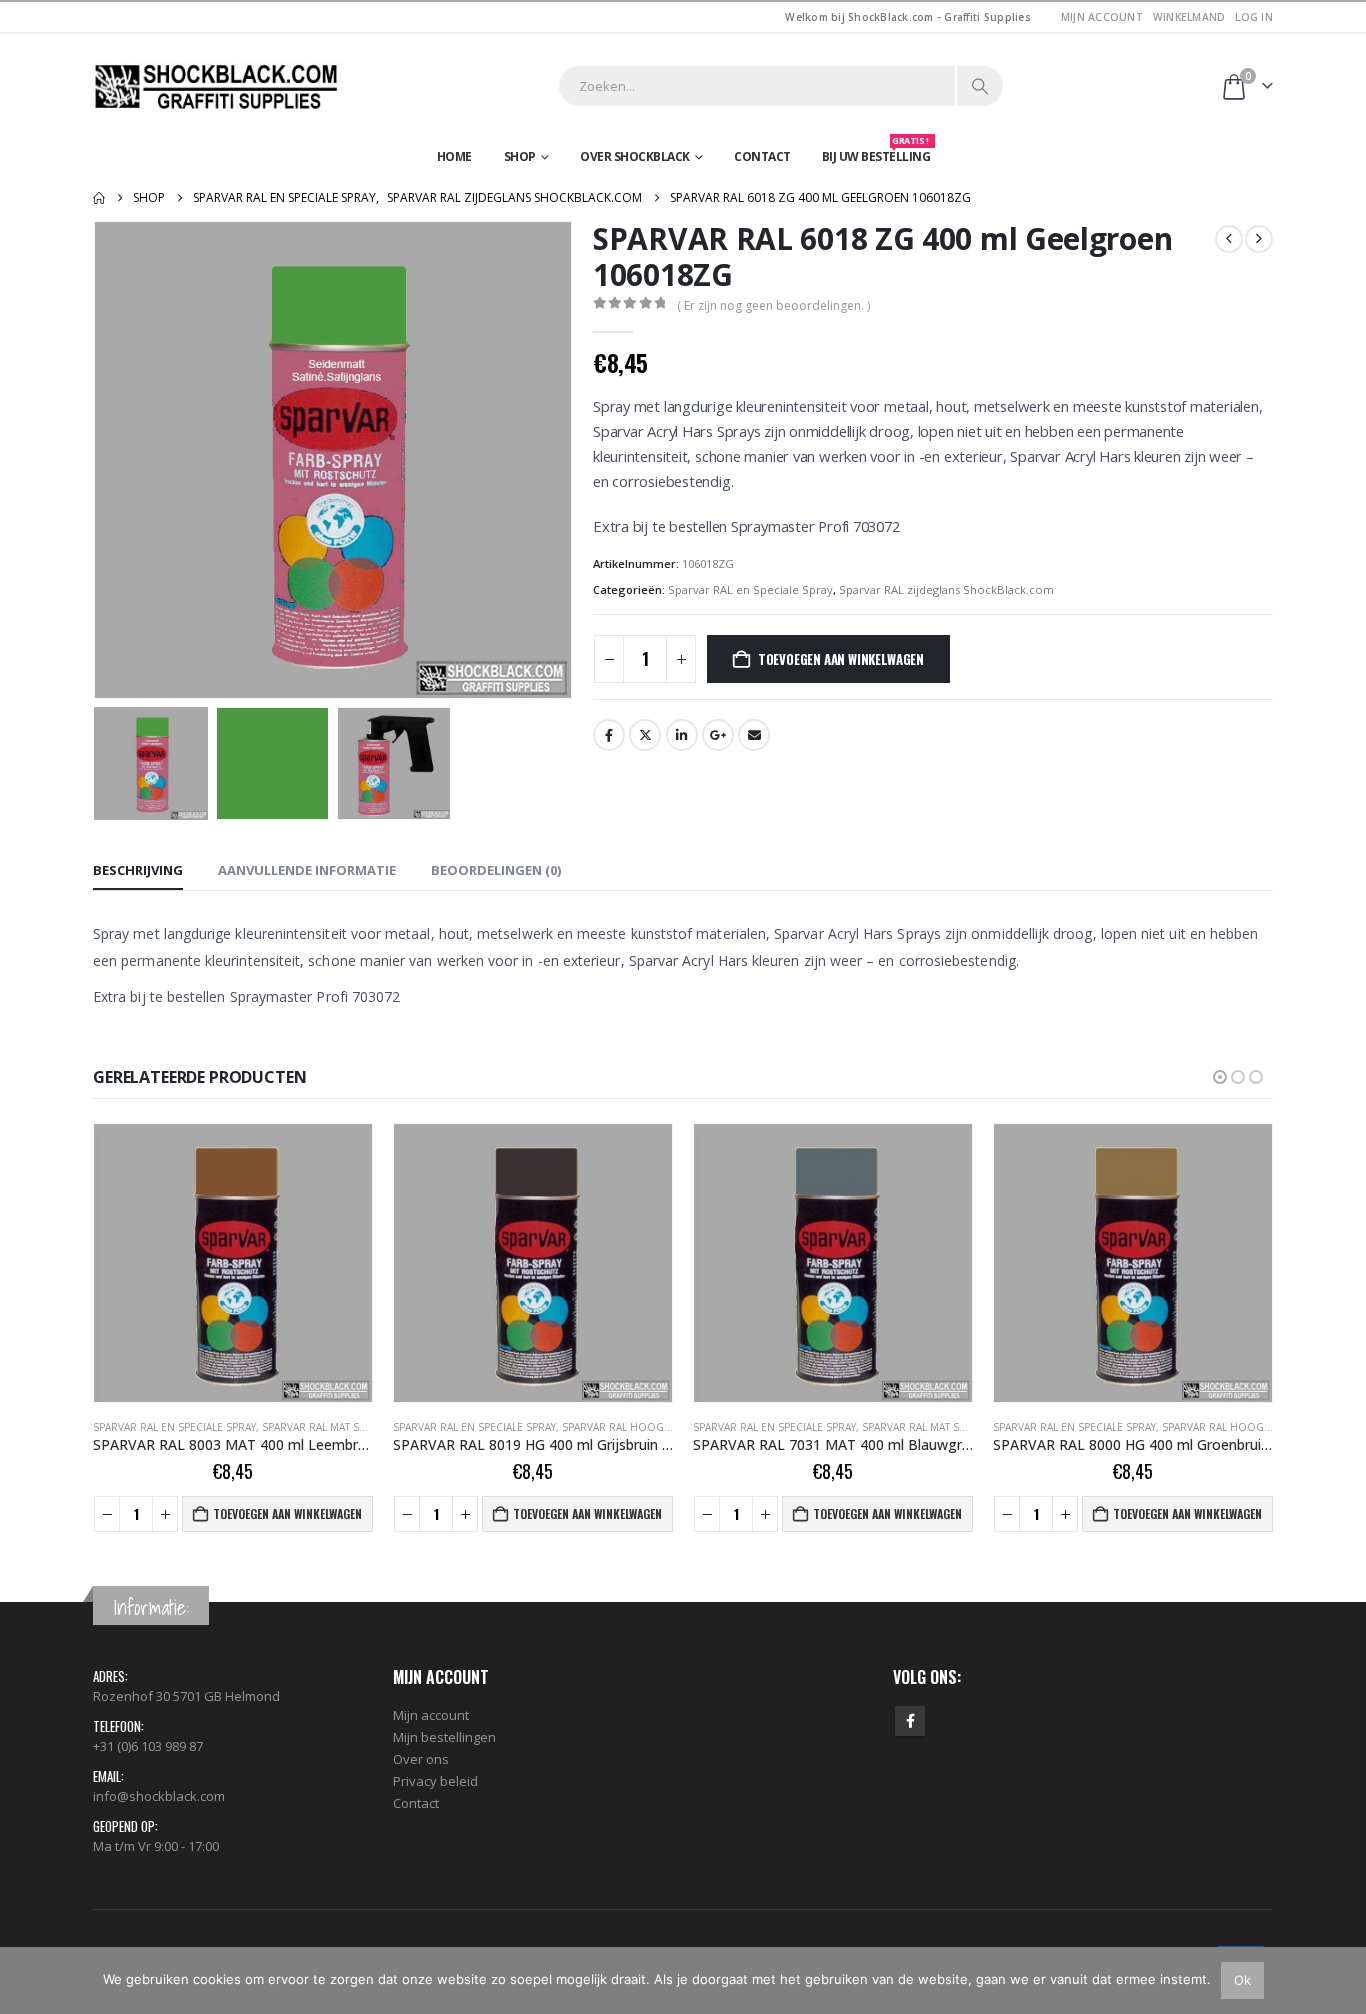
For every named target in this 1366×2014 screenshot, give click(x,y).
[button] (98, 460)
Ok (1242, 1980)
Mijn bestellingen (444, 1737)
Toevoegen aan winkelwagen (841, 659)
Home (454, 156)
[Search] (980, 86)
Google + (718, 735)
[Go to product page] (233, 1263)
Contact (762, 156)
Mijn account (1102, 17)
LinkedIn (682, 735)
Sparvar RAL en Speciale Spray (750, 589)
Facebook (609, 735)
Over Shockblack (635, 156)
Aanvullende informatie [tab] (307, 870)
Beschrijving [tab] (138, 870)
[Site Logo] (218, 86)
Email (754, 735)
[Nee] (1341, 1980)
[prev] (1229, 239)
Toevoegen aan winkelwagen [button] (287, 1513)
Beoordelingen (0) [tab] (496, 870)
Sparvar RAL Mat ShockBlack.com (354, 1427)
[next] (1259, 239)
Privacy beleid (435, 1781)
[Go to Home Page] (99, 198)
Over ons (421, 1759)
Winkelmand (1189, 17)
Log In (1254, 17)
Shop (520, 156)
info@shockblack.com (159, 1796)
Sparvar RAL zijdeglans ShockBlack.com (946, 589)
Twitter (645, 735)
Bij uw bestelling (876, 152)
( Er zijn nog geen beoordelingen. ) (773, 305)
